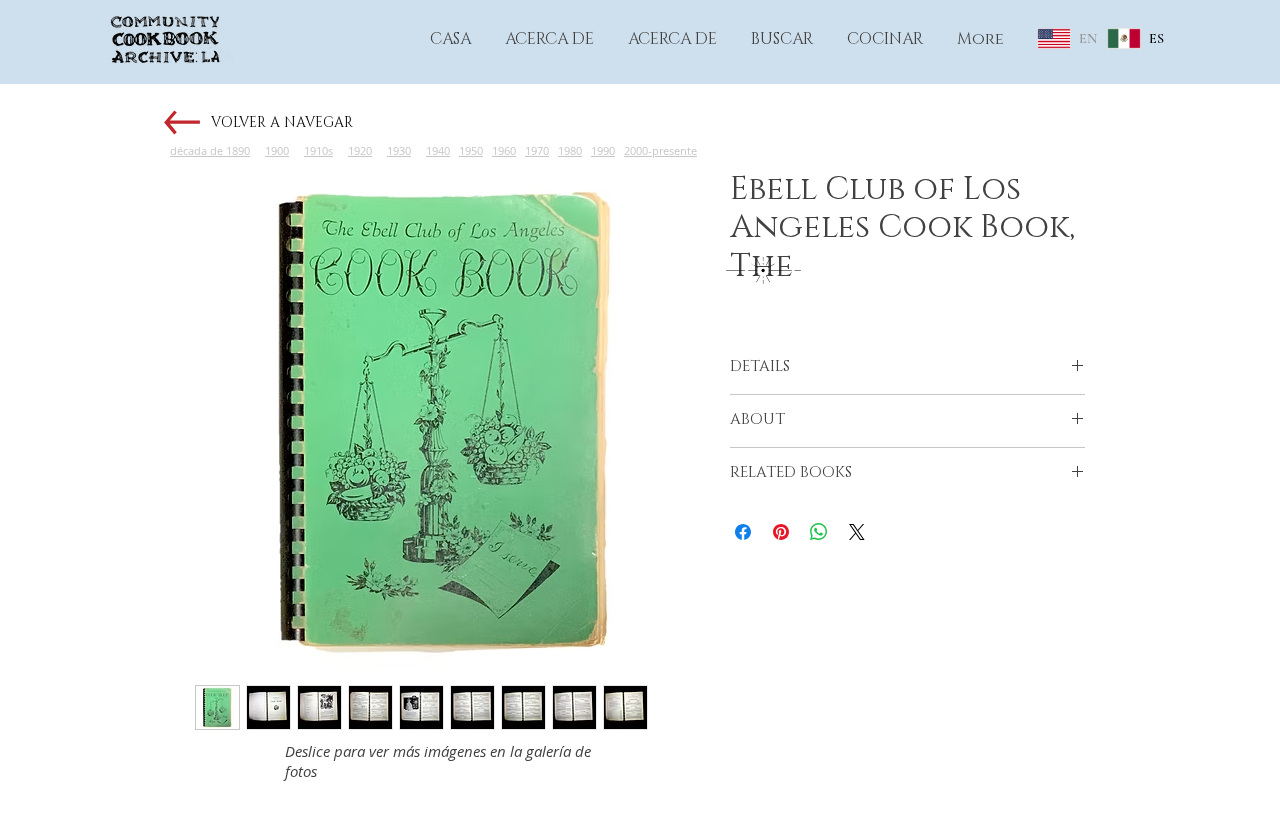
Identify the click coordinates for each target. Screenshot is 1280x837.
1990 (603, 150)
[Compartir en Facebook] (743, 532)
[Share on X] (857, 532)
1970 (537, 150)
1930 (399, 150)
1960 (504, 150)
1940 (438, 150)
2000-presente (660, 150)
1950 (471, 150)
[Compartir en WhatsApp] (819, 532)
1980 (570, 150)
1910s (318, 150)
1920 (360, 150)
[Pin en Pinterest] (781, 532)
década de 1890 (210, 150)
